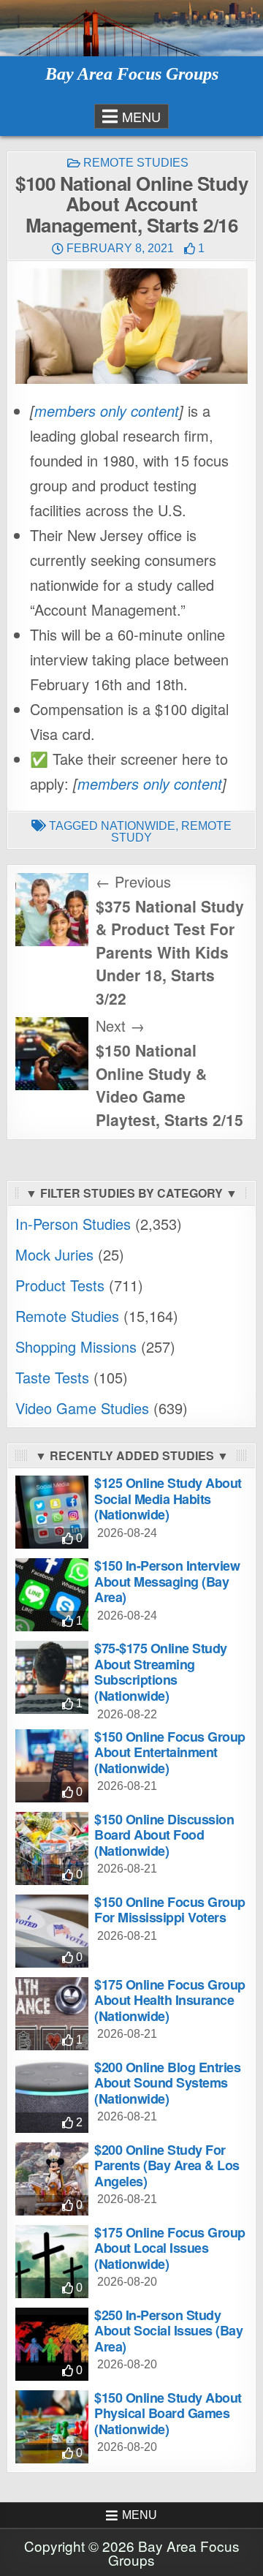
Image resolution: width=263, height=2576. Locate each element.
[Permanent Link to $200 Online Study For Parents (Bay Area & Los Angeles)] (52, 2179)
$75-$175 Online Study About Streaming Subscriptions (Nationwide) (161, 1672)
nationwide (138, 826)
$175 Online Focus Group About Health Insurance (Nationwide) (170, 2000)
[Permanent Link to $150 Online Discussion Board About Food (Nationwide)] (52, 1848)
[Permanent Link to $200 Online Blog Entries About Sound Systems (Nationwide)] (52, 2096)
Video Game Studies (82, 1408)
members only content (107, 411)
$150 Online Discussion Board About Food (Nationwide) (164, 1835)
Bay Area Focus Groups (132, 74)
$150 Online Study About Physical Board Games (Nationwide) (168, 2413)
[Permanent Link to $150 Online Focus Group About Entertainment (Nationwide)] (52, 1766)
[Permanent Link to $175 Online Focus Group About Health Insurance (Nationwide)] (52, 2014)
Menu (141, 116)
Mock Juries (54, 1254)
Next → (120, 1026)
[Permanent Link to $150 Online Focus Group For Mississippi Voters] (52, 1931)
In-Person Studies (73, 1224)
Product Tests (60, 1285)
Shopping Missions (76, 1346)
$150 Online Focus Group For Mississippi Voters (170, 1910)
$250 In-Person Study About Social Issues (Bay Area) (168, 2331)
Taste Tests (52, 1377)
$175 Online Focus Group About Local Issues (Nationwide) (170, 2248)
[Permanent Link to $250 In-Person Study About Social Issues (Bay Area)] (52, 2344)
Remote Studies (136, 163)
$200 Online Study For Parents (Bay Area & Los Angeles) (167, 2165)
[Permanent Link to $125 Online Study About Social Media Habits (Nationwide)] (52, 1512)
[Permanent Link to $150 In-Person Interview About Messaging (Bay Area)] (52, 1595)
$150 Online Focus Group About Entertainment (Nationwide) (170, 1752)
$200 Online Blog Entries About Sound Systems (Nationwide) (167, 2083)
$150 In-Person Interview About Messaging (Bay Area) (167, 1581)
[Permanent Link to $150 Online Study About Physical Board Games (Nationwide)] (52, 2427)
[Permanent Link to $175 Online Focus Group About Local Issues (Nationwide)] (52, 2262)
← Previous (133, 881)
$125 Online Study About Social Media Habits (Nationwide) (168, 1499)
